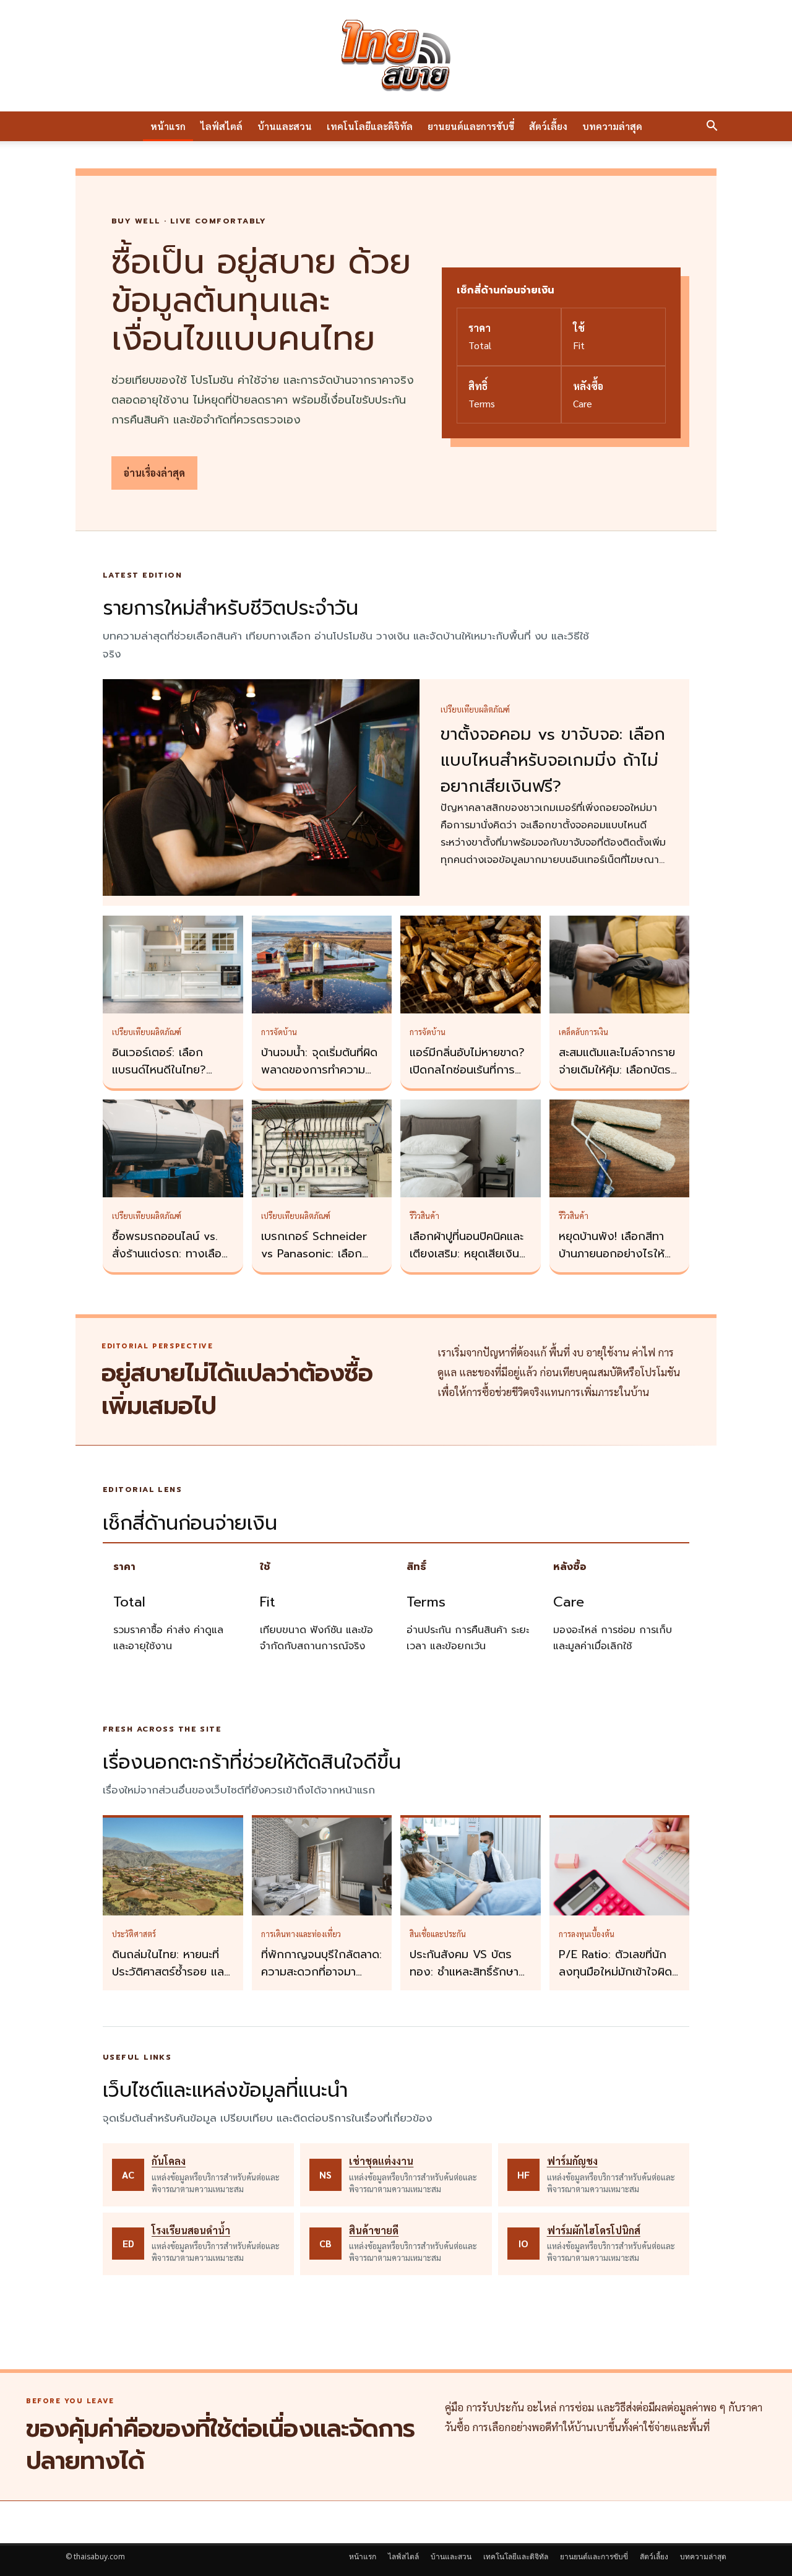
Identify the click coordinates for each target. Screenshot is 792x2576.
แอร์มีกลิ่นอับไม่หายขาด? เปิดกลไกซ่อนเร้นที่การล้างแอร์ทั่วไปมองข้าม (467, 1070)
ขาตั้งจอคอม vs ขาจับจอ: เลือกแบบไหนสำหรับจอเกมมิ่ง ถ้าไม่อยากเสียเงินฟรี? (553, 760)
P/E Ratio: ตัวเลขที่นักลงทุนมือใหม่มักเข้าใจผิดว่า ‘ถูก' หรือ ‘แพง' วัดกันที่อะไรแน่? (615, 1980)
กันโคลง (169, 2161)
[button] (712, 127)
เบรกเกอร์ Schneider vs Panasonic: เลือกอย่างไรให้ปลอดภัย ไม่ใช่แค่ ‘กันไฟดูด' (319, 1262)
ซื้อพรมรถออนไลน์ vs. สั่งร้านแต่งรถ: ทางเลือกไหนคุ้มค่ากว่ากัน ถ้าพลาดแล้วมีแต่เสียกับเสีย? (173, 1262)
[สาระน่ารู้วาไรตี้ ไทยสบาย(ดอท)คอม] (396, 56)
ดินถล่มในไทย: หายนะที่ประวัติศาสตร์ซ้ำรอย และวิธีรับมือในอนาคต (170, 1972)
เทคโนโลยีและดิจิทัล (370, 126)
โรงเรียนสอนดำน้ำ (191, 2230)
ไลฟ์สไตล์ (222, 126)
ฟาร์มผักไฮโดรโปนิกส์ (594, 2230)
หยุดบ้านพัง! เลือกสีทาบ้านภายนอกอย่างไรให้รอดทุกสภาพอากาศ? (612, 1254)
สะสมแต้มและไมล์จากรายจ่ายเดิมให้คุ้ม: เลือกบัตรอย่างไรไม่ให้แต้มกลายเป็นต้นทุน (617, 1078)
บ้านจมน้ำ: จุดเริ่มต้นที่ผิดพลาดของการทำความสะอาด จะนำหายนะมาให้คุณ (319, 1078)
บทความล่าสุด (612, 126)
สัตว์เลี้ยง (548, 126)
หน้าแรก (168, 126)
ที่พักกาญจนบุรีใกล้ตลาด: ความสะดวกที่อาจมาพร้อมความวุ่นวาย (321, 1972)
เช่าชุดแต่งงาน (381, 2161)
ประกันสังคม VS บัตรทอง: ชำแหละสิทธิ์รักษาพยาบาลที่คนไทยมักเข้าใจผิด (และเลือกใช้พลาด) (468, 1980)
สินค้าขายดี (374, 2230)
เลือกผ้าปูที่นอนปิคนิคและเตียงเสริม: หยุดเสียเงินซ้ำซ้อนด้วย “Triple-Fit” (470, 1254)
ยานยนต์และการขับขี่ (471, 126)
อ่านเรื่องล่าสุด (154, 473)
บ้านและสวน (285, 126)
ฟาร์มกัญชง (572, 2161)
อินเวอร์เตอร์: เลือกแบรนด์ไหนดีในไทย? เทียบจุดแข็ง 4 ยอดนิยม (170, 1070)
